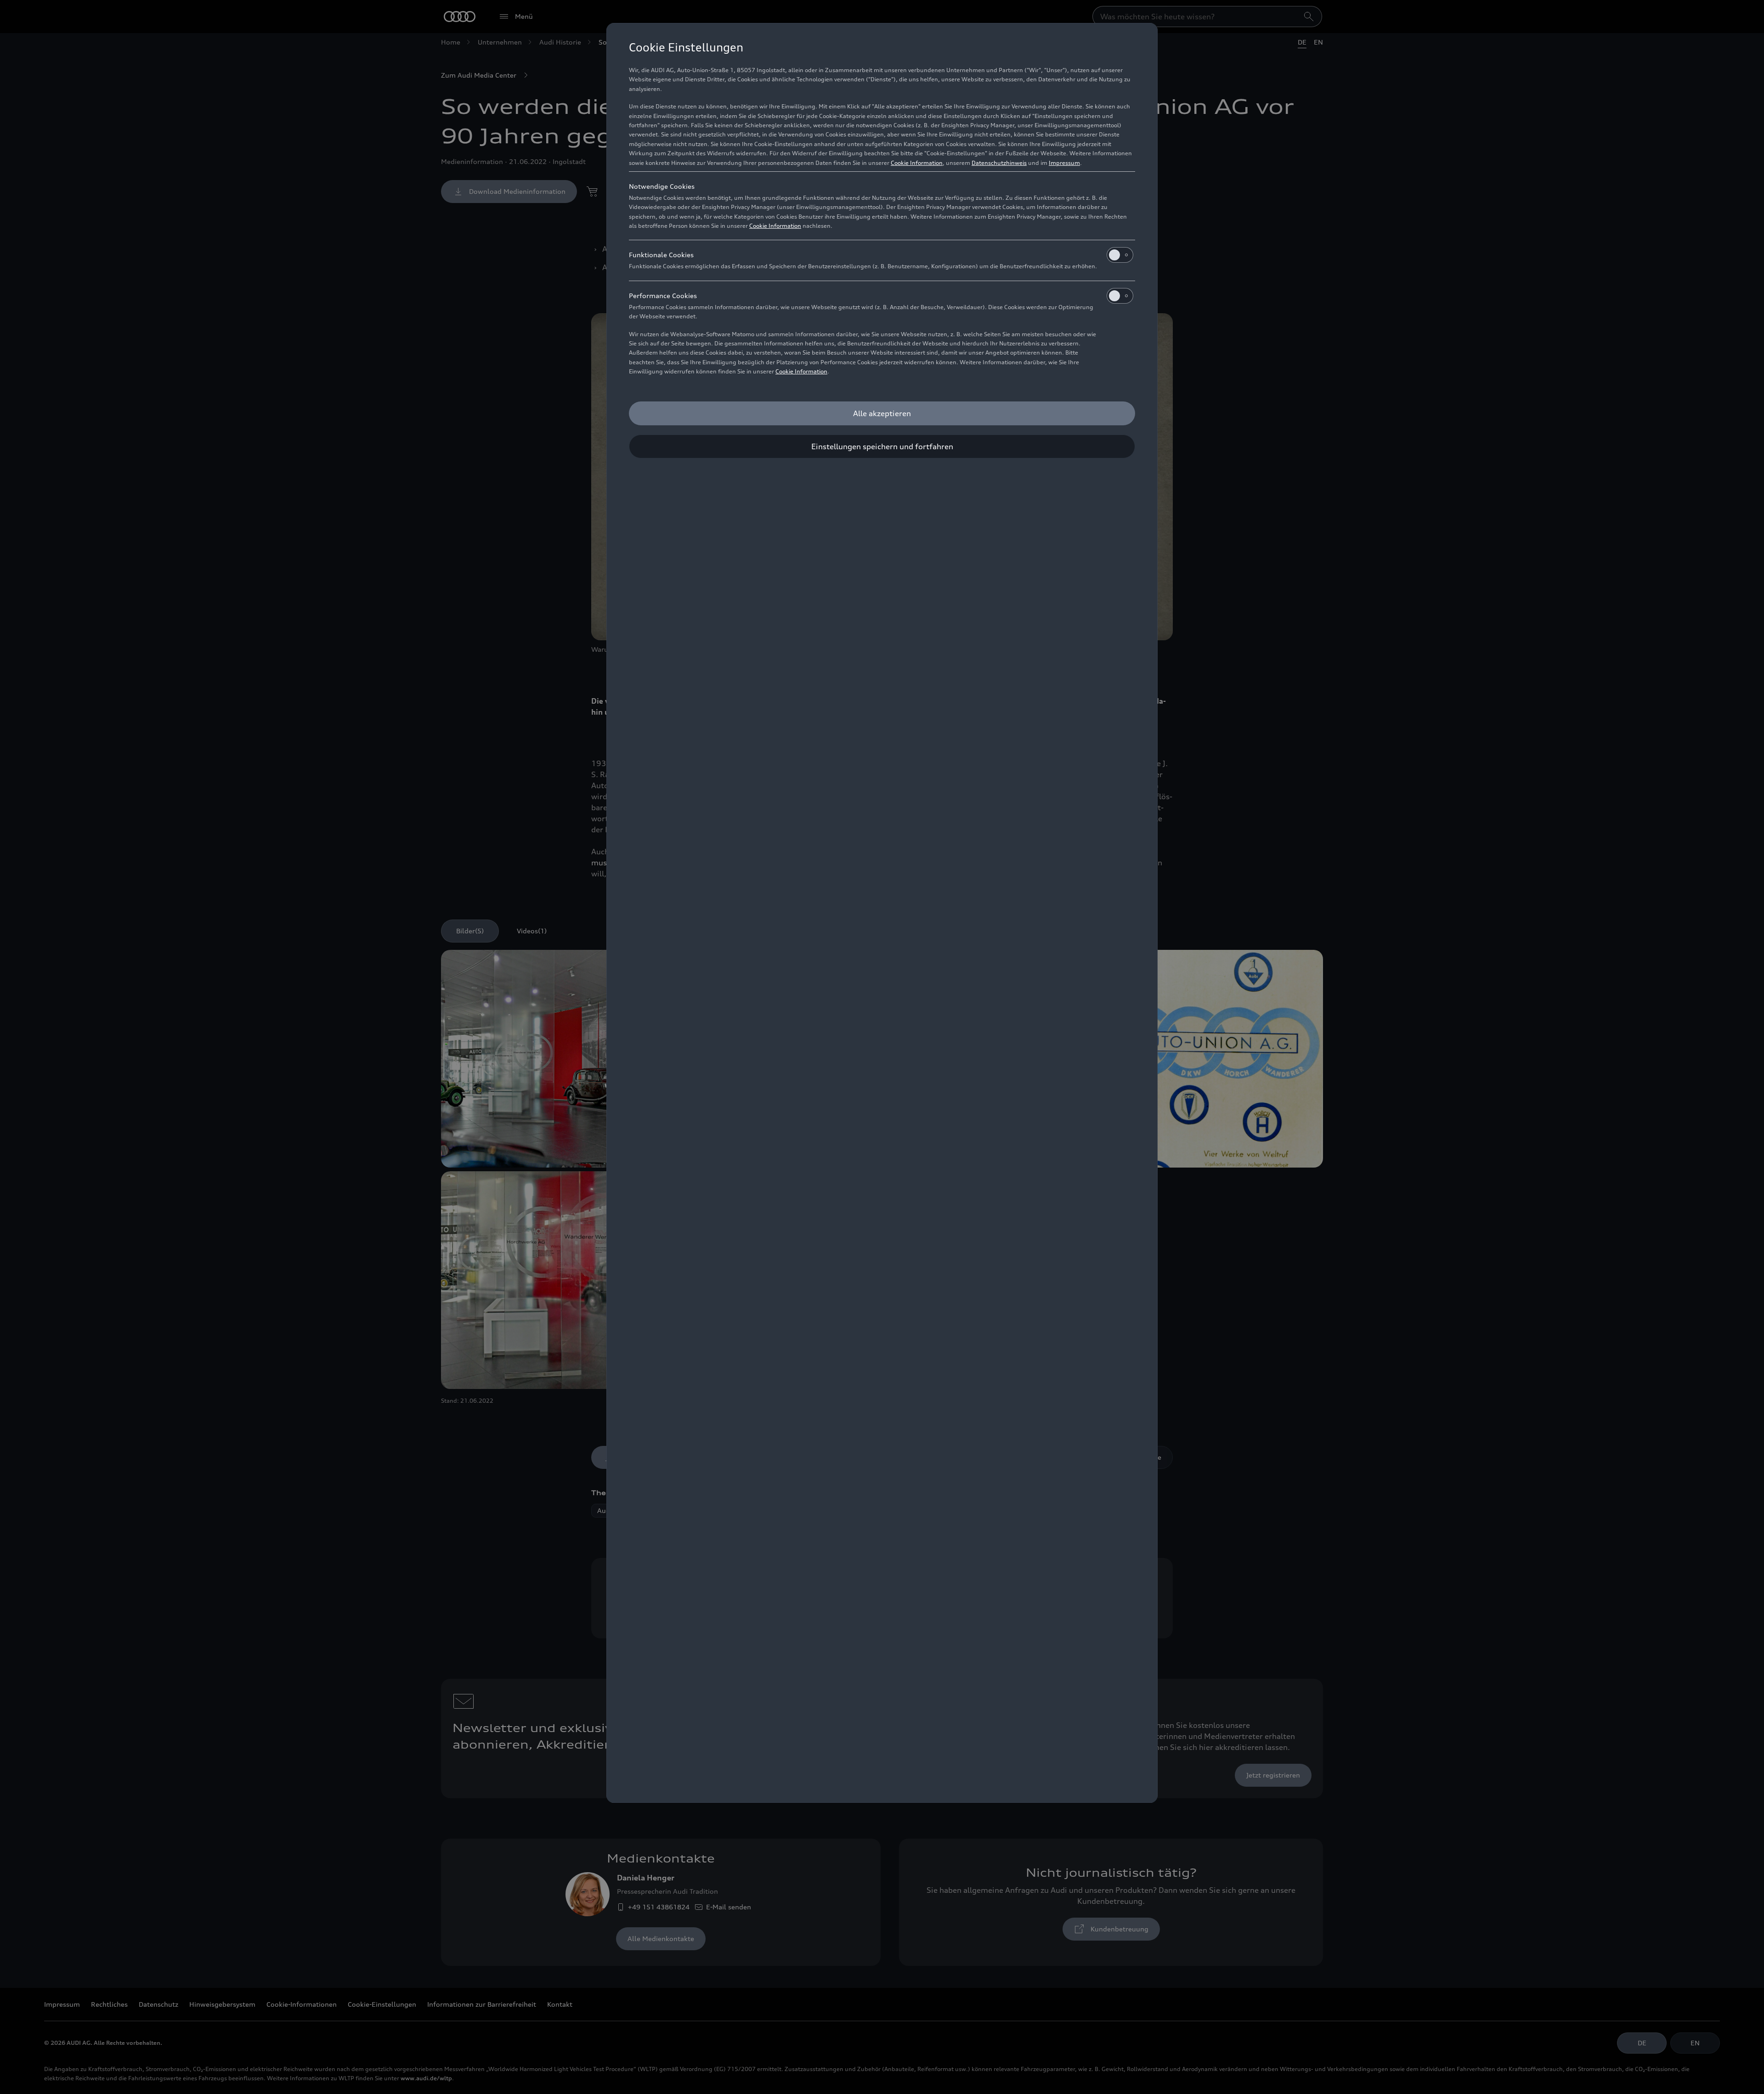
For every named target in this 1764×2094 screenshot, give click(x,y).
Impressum (1064, 163)
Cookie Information (917, 163)
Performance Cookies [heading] (663, 296)
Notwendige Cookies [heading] (662, 186)
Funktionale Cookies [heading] (661, 255)
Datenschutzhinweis (999, 163)
